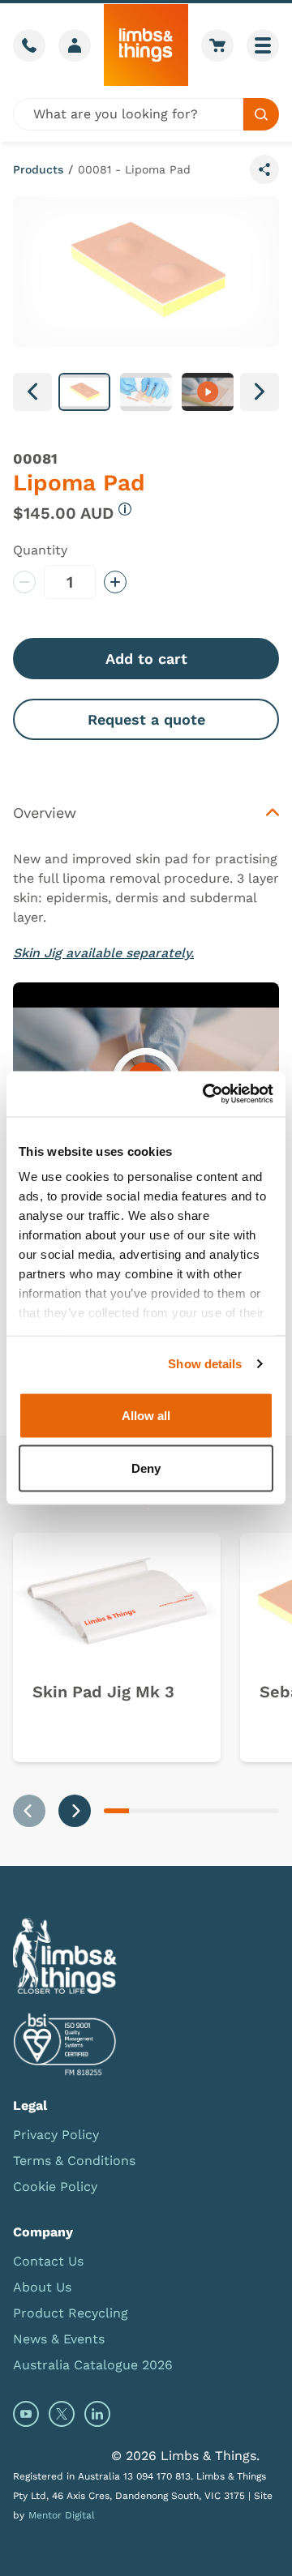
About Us (42, 2287)
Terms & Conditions (74, 2161)
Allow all (146, 1415)
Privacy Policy (56, 2135)
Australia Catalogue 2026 (93, 2365)
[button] (84, 392)
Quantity (40, 550)
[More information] (125, 509)
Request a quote (146, 719)
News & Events (59, 2339)
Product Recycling (71, 2313)
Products (38, 169)
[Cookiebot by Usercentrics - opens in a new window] (206, 1094)
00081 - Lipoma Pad (134, 169)
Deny (146, 1468)
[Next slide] (75, 1811)
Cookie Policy (55, 2187)
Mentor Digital (62, 2515)
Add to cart (146, 659)
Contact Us (48, 2261)
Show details (205, 1364)
